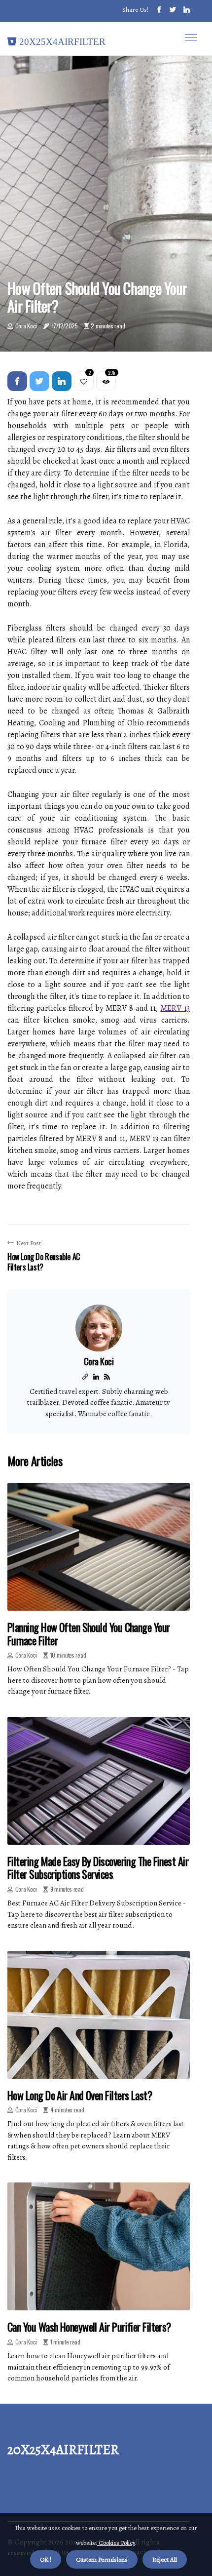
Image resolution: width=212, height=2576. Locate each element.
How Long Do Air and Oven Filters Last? (80, 2095)
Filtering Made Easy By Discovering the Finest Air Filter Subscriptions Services (98, 1867)
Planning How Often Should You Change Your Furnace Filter (88, 1633)
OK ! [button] (46, 2559)
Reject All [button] (165, 2559)
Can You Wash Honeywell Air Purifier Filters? (89, 2327)
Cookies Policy (116, 2543)
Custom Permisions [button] (102, 2559)
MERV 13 (175, 1008)
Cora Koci (26, 326)
